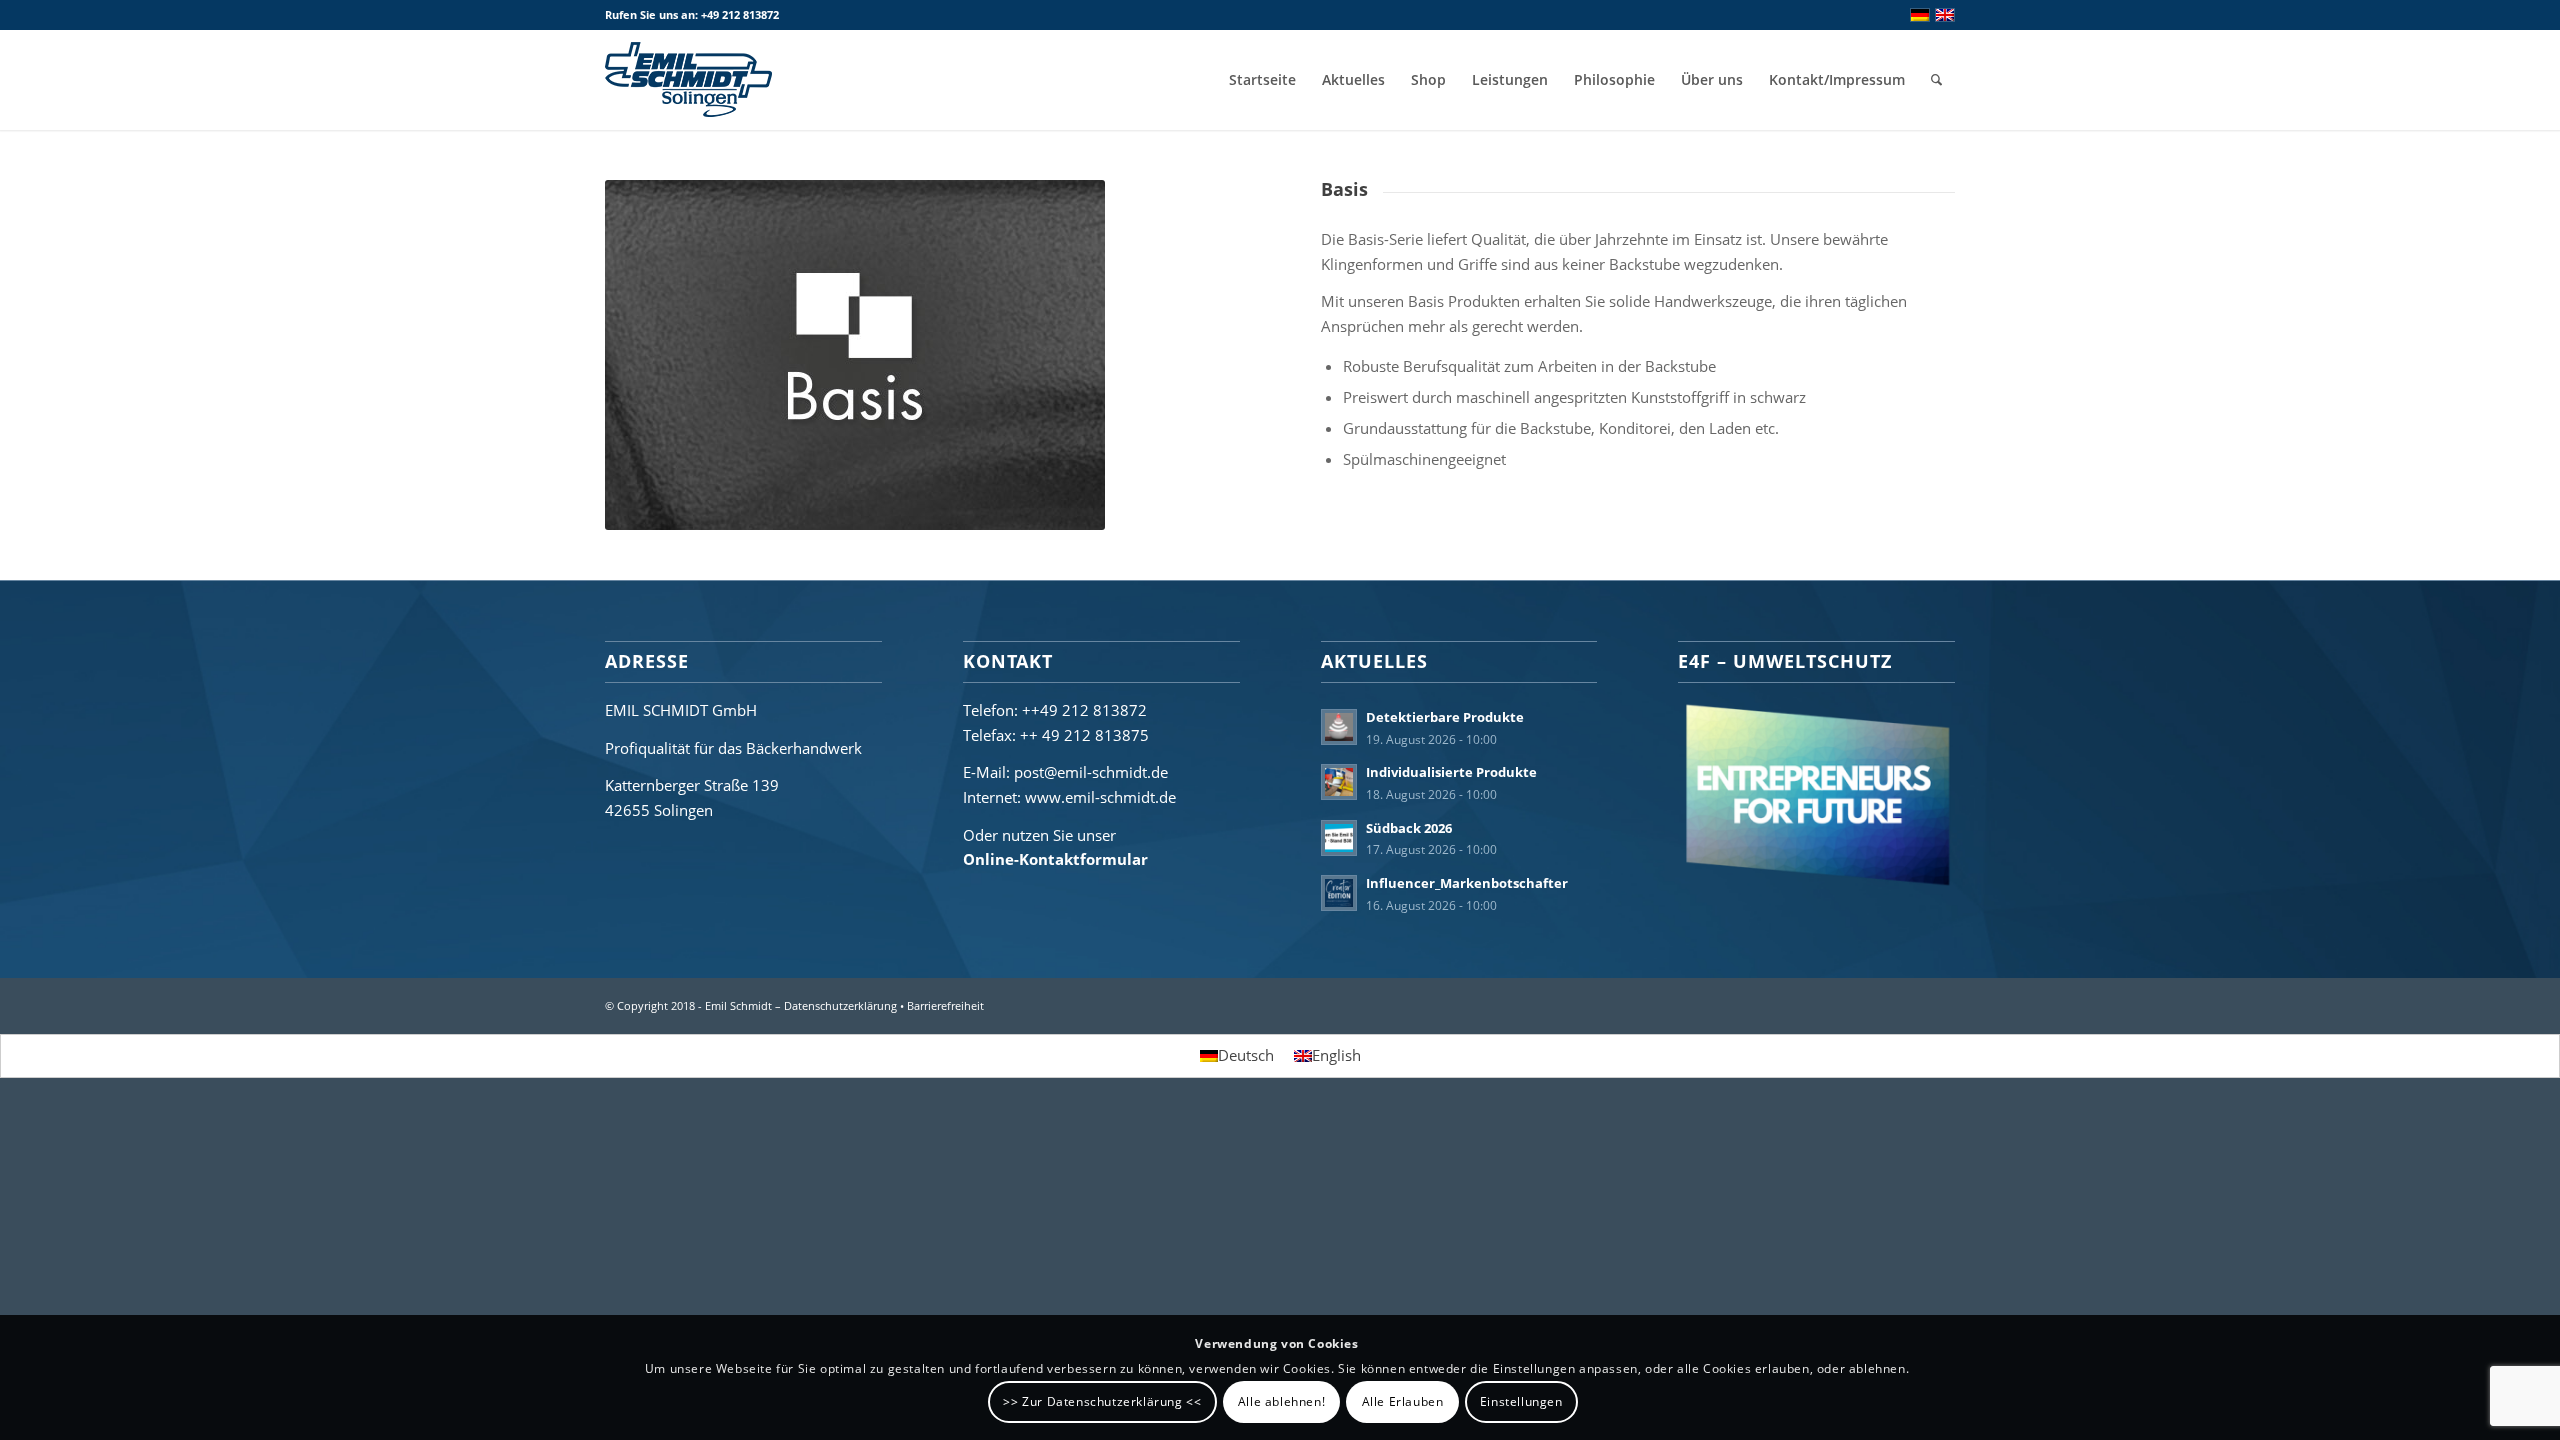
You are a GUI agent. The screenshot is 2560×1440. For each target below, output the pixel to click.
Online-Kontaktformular (1055, 859)
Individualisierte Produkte (1451, 772)
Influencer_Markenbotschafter (1467, 883)
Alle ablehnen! (1281, 1401)
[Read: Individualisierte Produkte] (1339, 782)
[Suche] (1936, 80)
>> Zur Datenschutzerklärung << (1102, 1401)
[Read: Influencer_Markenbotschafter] (1339, 893)
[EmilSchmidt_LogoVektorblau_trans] (688, 80)
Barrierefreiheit (945, 1005)
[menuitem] (1262, 80)
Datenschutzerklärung (840, 1005)
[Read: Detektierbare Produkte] (1339, 727)
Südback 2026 (1409, 828)
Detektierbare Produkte (1445, 717)
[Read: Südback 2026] (1339, 838)
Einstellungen (1521, 1401)
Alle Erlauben (1403, 1401)
